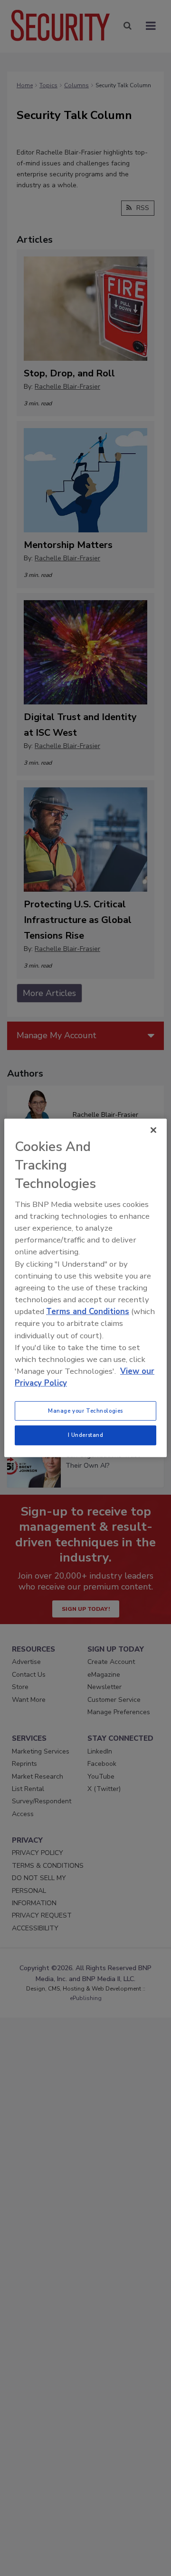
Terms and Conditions (88, 1311)
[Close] (153, 1130)
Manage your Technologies (85, 1410)
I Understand (86, 1435)
